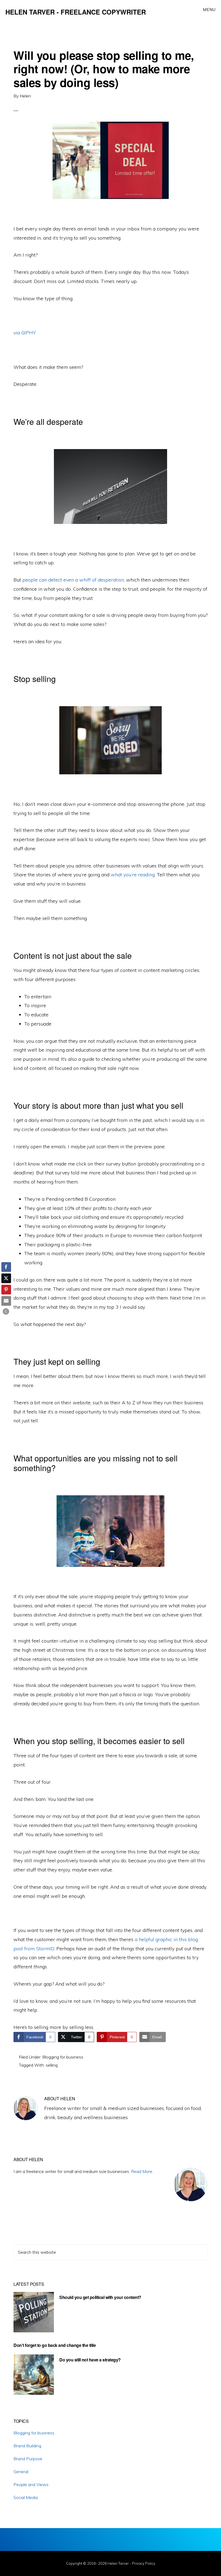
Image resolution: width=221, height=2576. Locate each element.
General (21, 2472)
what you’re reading (133, 875)
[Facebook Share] (6, 1267)
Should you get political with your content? (100, 2297)
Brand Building (27, 2446)
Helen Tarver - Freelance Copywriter (76, 12)
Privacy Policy (144, 2563)
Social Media (26, 2497)
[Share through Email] (6, 1301)
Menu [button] (209, 10)
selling (52, 2065)
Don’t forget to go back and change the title (55, 2345)
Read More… (143, 2171)
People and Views (31, 2484)
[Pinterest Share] (6, 1290)
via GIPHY (25, 333)
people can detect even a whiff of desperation (73, 580)
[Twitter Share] (6, 1278)
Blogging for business (63, 2057)
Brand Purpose (28, 2459)
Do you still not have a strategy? (90, 2360)
